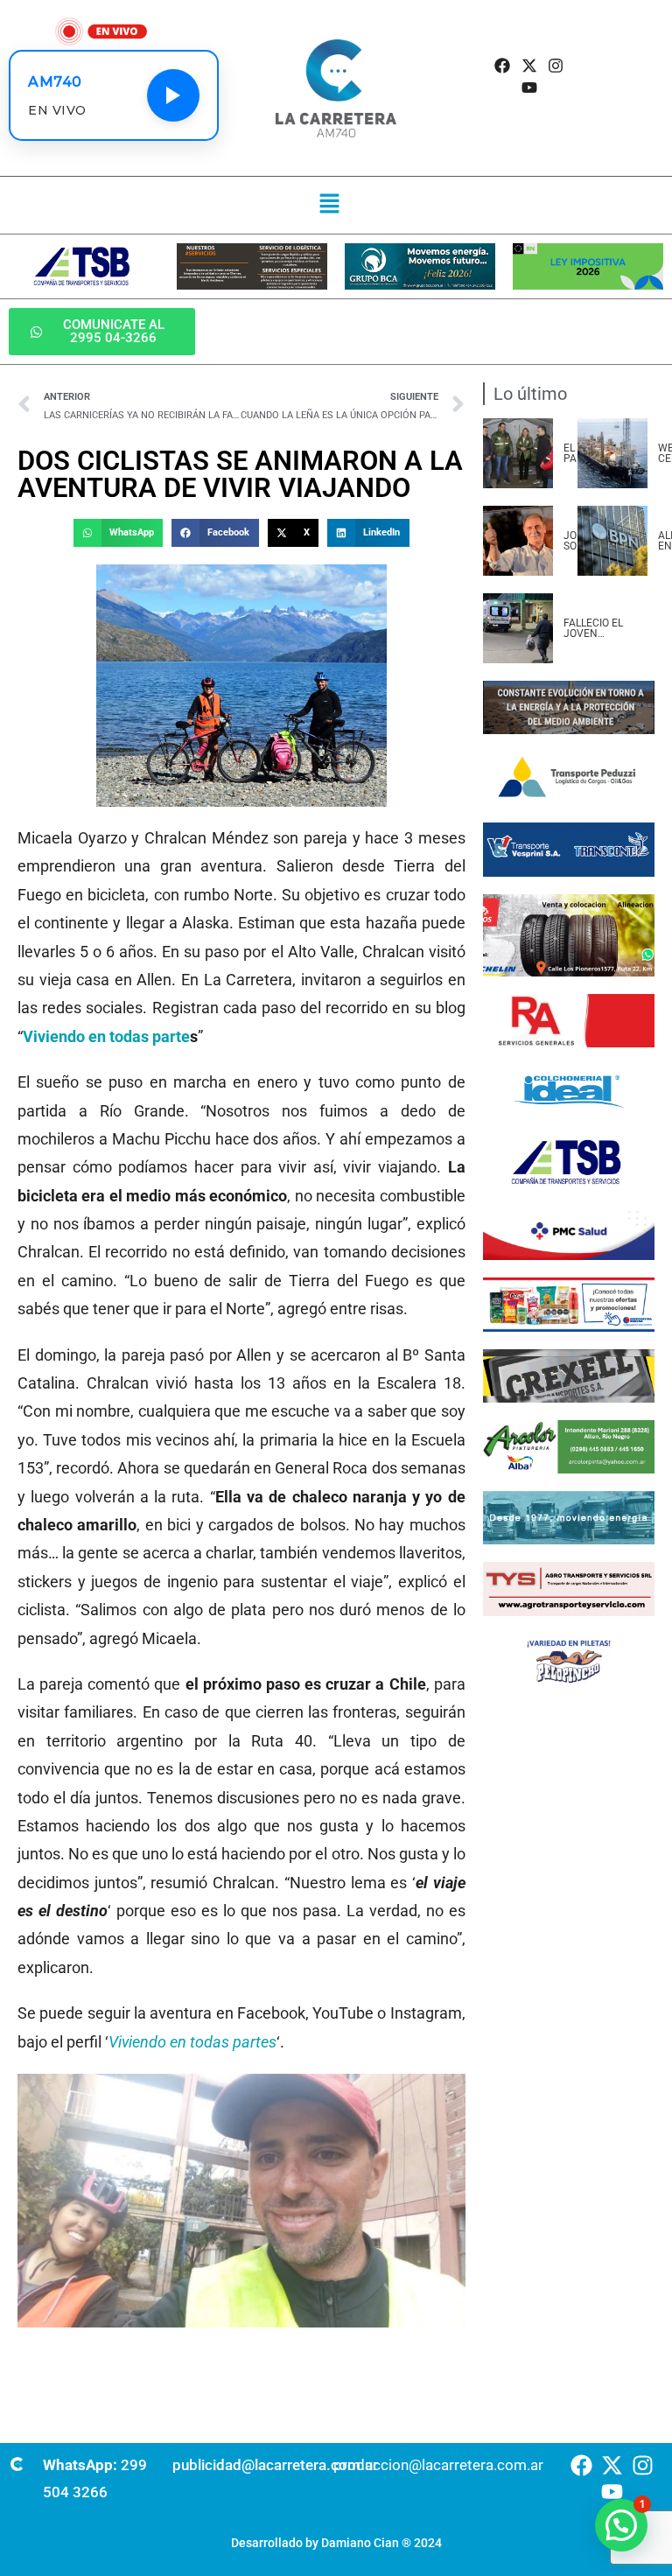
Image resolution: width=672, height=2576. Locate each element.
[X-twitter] (529, 65)
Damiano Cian (360, 2543)
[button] (329, 205)
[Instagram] (555, 65)
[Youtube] (529, 87)
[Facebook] (503, 65)
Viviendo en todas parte (106, 1036)
